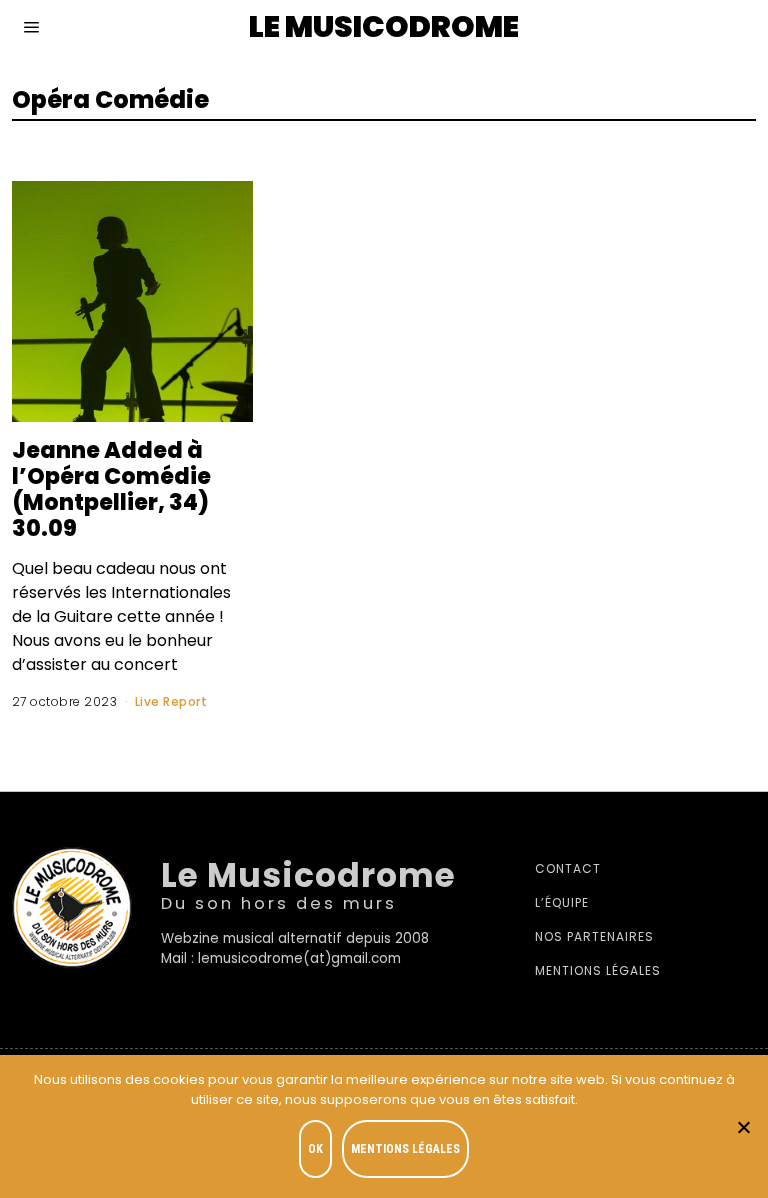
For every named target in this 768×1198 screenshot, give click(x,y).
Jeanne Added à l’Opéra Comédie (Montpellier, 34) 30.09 (111, 488)
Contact (568, 868)
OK (315, 1149)
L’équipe (562, 902)
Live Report (171, 701)
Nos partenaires (594, 936)
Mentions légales (598, 970)
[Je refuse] (743, 1127)
